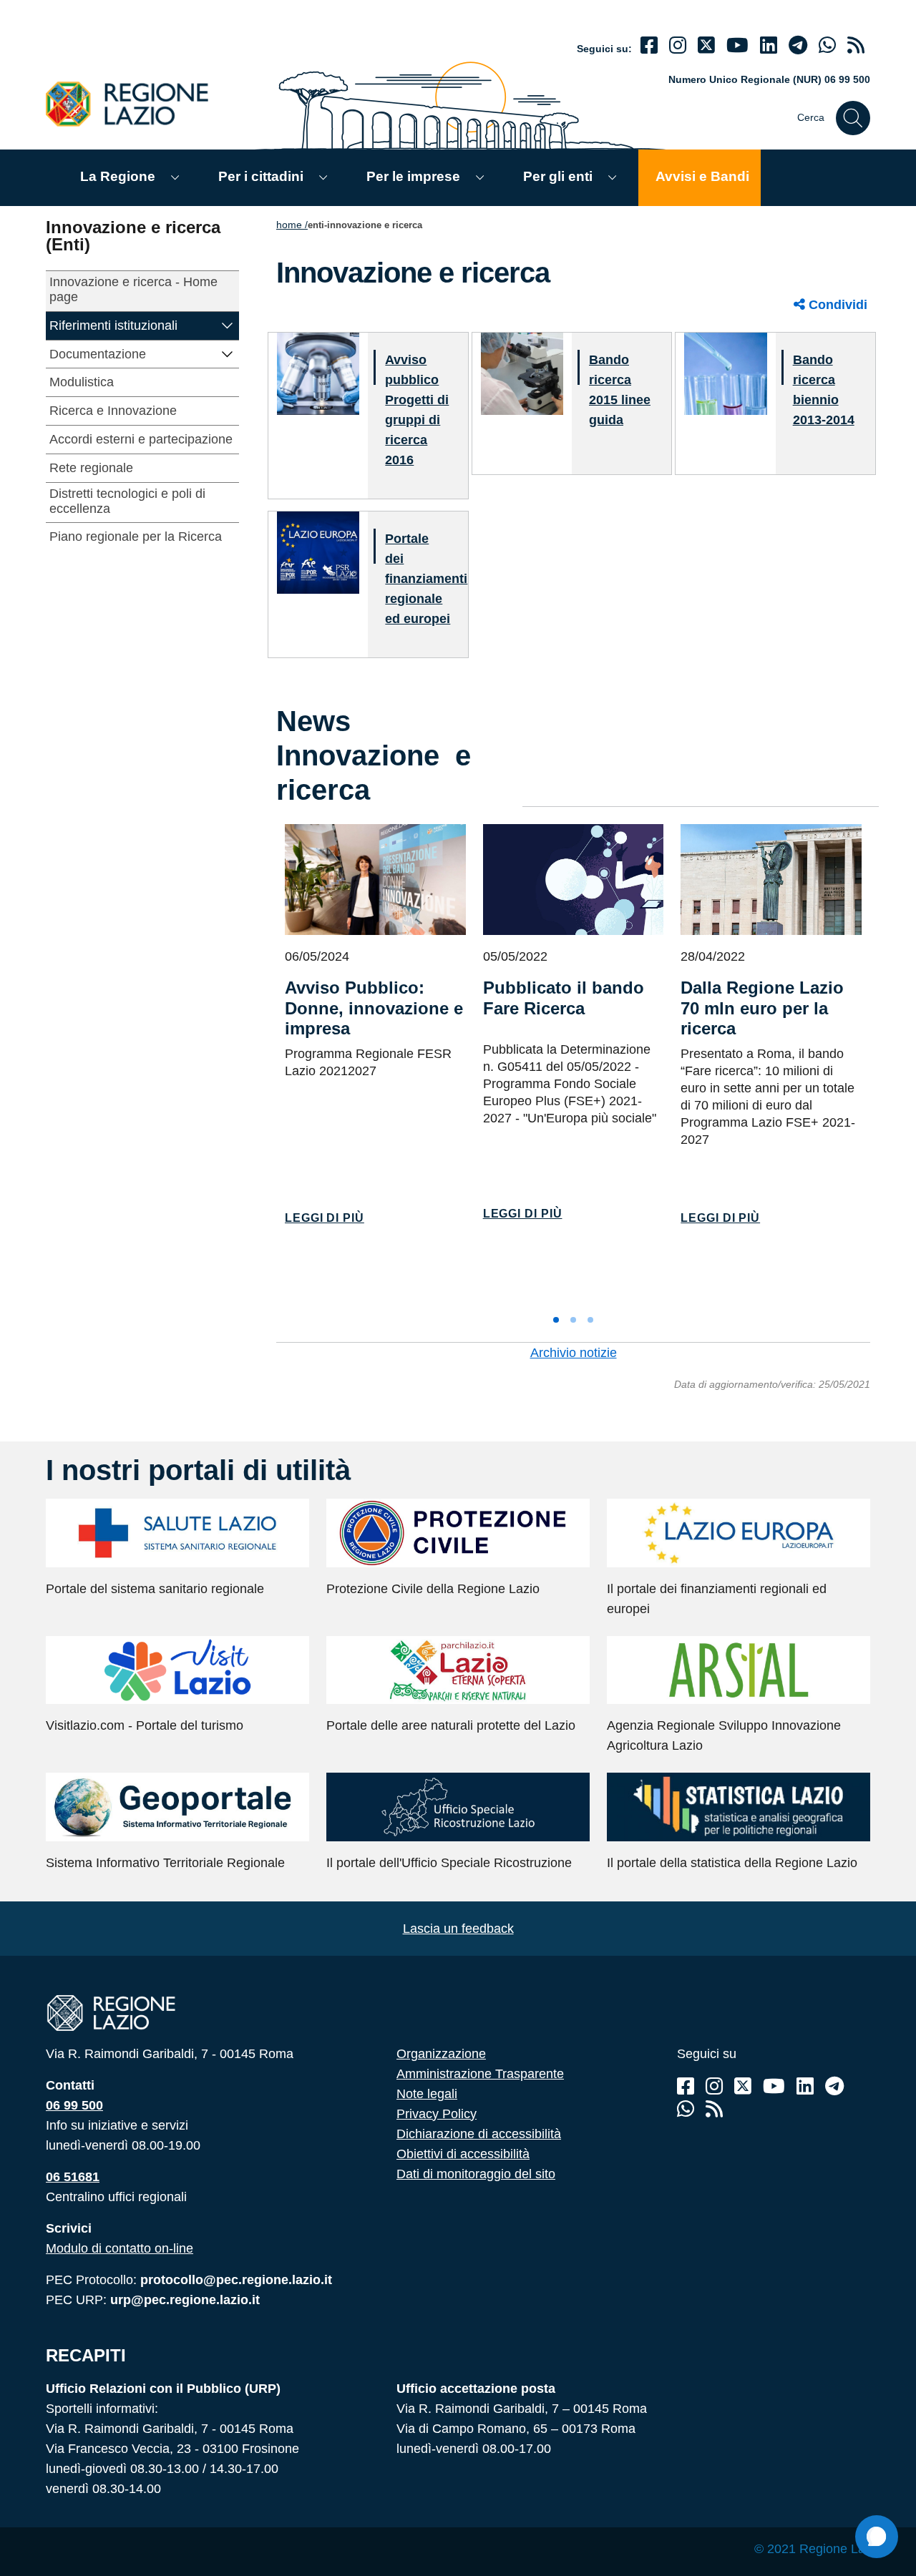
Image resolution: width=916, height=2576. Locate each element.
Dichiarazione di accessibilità (479, 2134)
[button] (228, 324)
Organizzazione (441, 2054)
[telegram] (798, 45)
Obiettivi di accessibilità (463, 2154)
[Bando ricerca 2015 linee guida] (522, 373)
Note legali (427, 2094)
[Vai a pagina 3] (590, 1320)
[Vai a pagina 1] (556, 1320)
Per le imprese (413, 176)
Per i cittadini (261, 176)
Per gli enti (558, 176)
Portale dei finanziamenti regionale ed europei (426, 579)
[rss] (856, 45)
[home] (135, 103)
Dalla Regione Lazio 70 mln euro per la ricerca (762, 1008)
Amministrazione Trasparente (480, 2074)
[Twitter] (706, 45)
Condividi (836, 305)
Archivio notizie (574, 1353)
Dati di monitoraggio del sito (476, 2174)
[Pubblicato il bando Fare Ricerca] (574, 880)
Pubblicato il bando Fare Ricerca (564, 998)
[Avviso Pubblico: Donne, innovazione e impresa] (375, 880)
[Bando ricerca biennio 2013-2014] (725, 373)
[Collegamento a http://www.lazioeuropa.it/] (318, 552)
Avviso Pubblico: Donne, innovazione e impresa (374, 1008)
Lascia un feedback (458, 1929)
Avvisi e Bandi (702, 176)
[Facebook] (649, 45)
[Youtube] (737, 45)
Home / (292, 225)
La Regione (118, 176)
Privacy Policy (437, 2114)
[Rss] (714, 2109)
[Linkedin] (769, 45)
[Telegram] (834, 2086)
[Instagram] (678, 45)
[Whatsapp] (827, 45)
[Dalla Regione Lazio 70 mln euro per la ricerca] (771, 880)
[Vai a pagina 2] (573, 1320)
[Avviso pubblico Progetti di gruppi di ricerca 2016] (318, 373)
